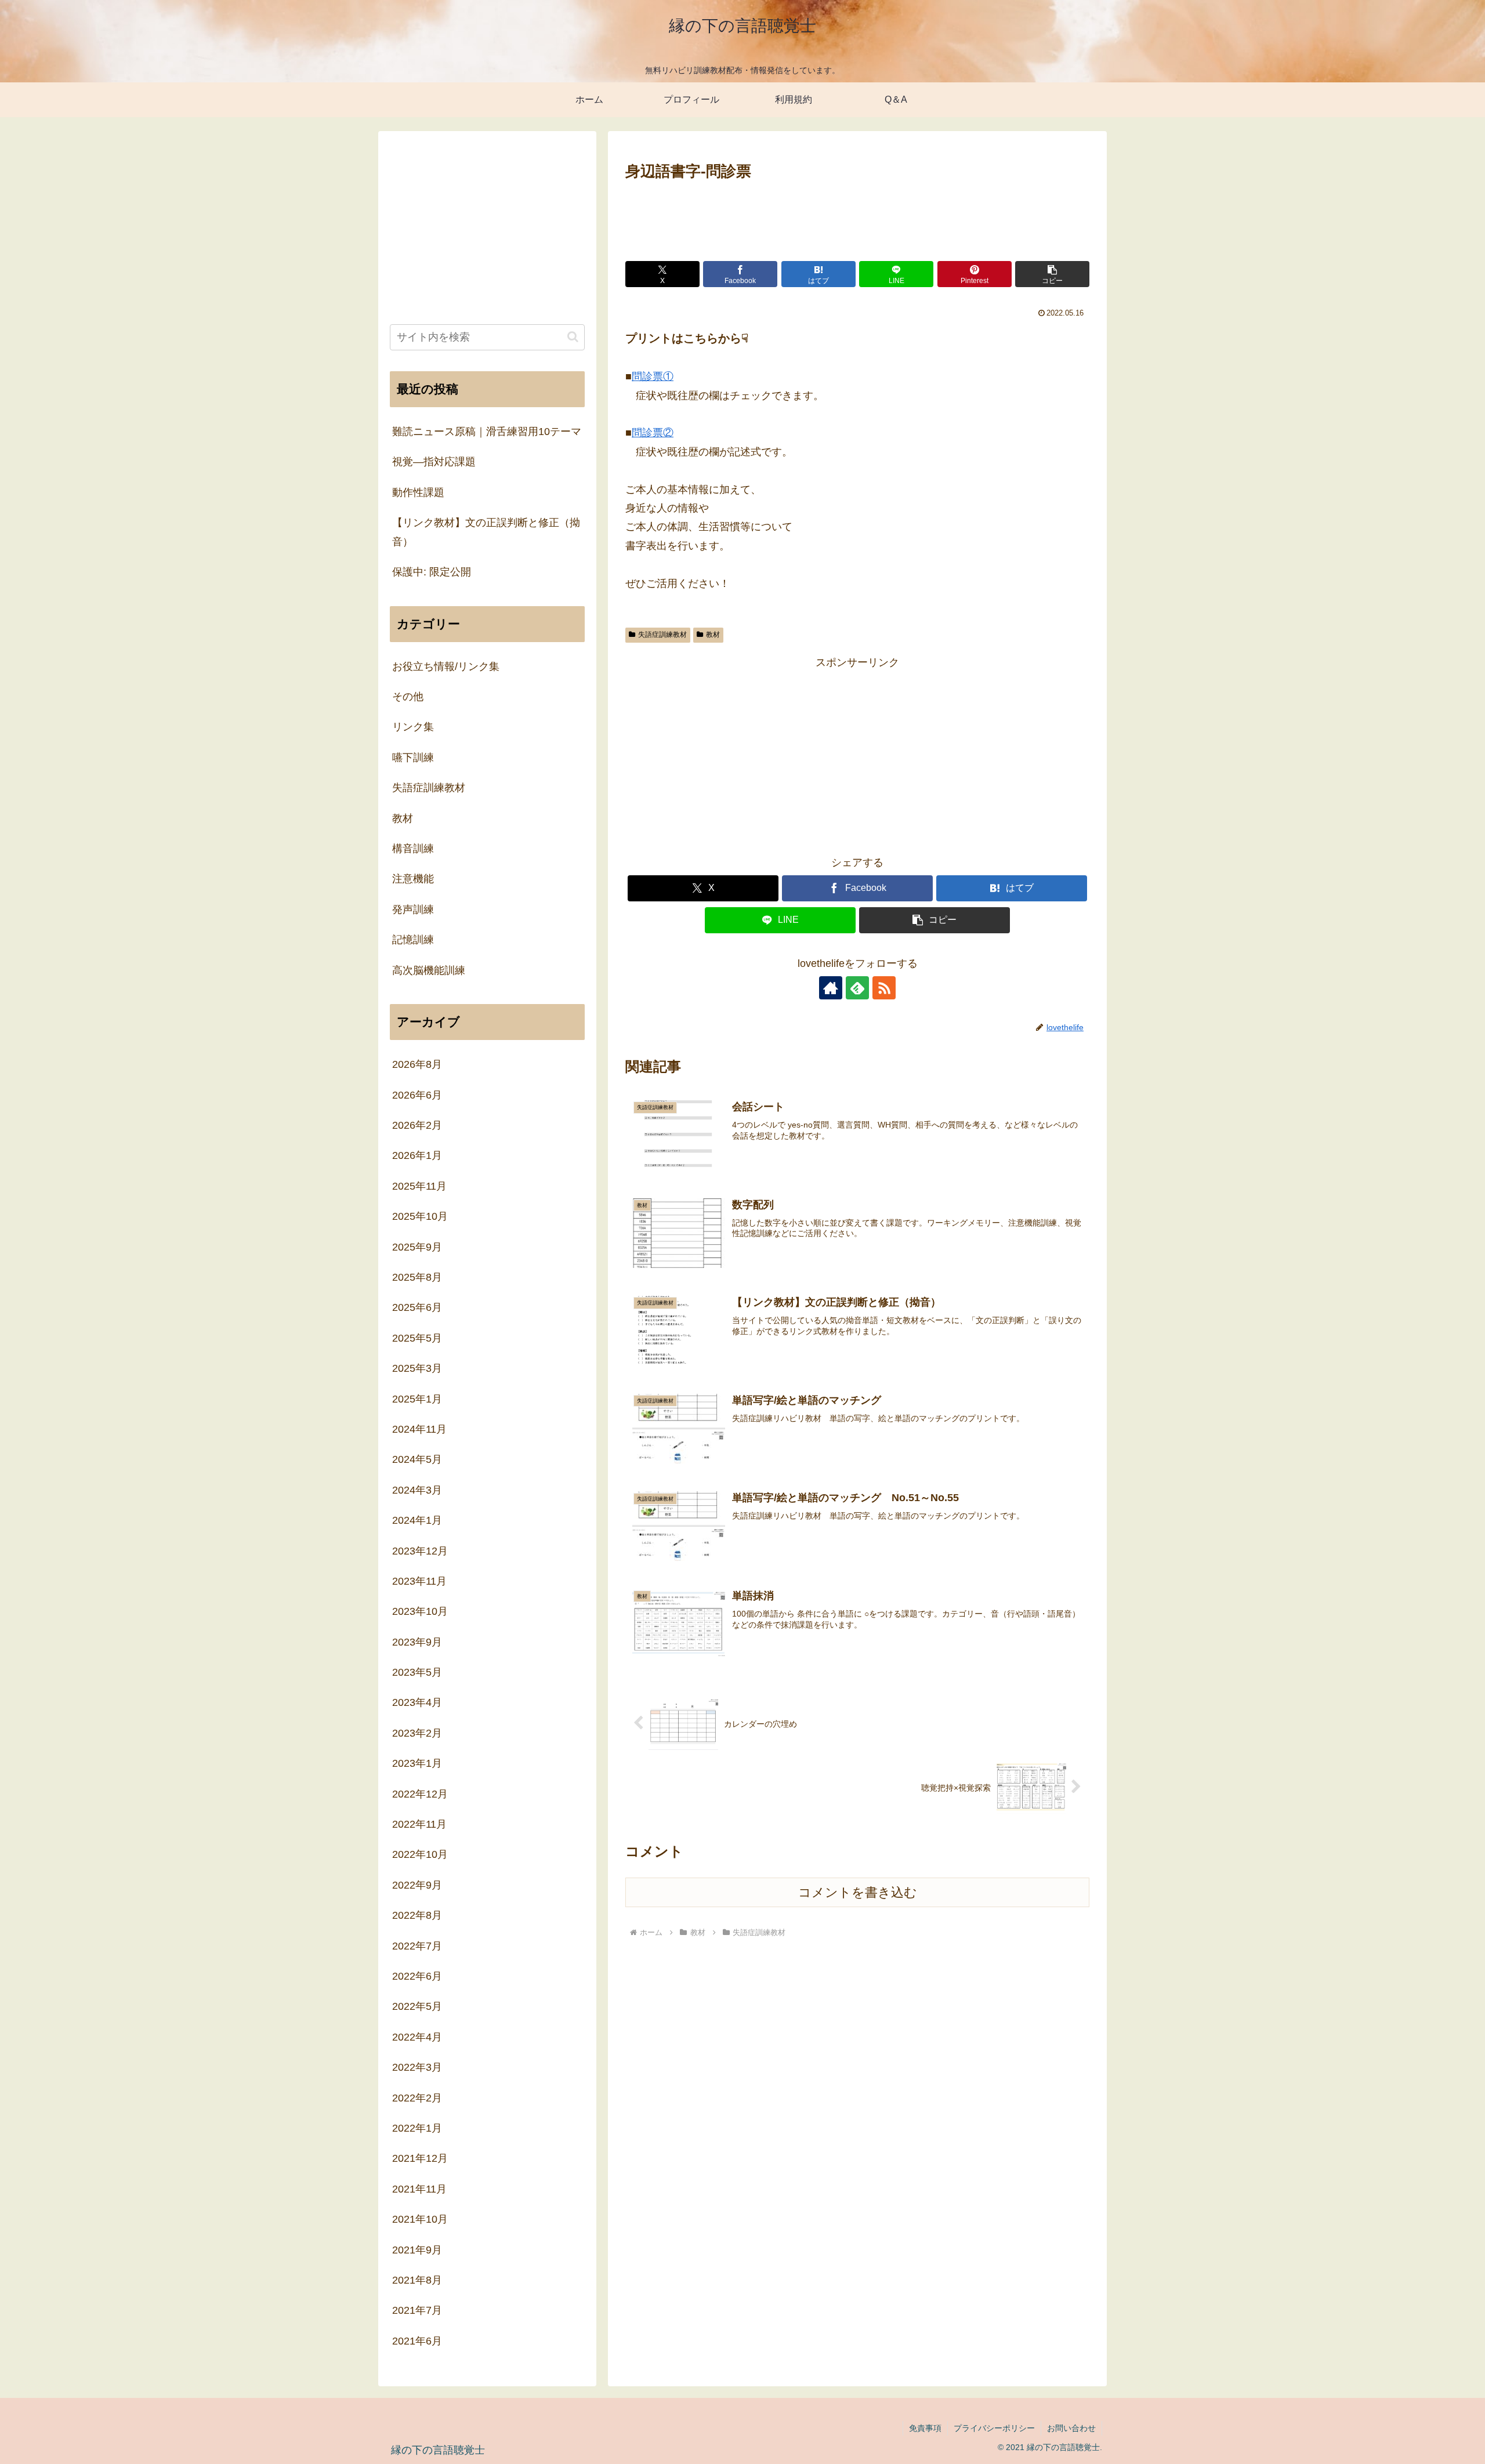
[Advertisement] (857, 216)
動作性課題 (418, 492)
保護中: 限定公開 (432, 572)
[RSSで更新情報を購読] (884, 988)
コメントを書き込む (858, 1892)
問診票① (653, 376)
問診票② (653, 433)
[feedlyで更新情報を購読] (857, 988)
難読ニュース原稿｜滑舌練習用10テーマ (487, 432)
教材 (713, 635)
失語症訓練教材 (662, 635)
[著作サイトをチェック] (831, 988)
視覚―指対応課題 (434, 462)
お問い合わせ (1071, 2428)
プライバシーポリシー (994, 2428)
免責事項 (925, 2428)
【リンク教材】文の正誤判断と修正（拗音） (486, 532)
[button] (1052, 274)
